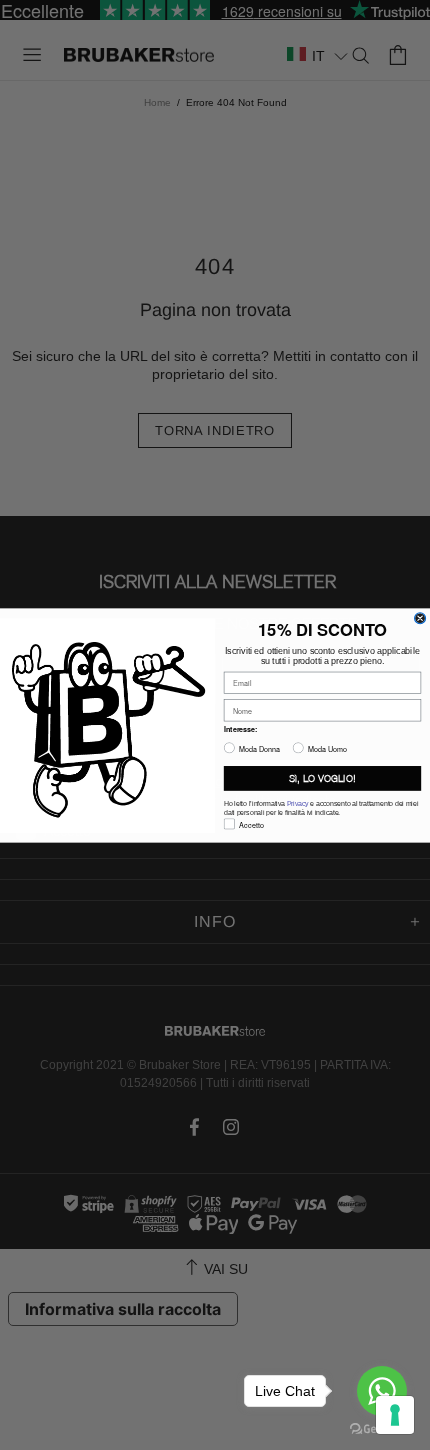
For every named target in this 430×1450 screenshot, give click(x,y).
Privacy (298, 804)
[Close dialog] (420, 617)
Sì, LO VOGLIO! (322, 778)
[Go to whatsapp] (382, 1391)
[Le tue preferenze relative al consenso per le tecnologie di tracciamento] (395, 1415)
